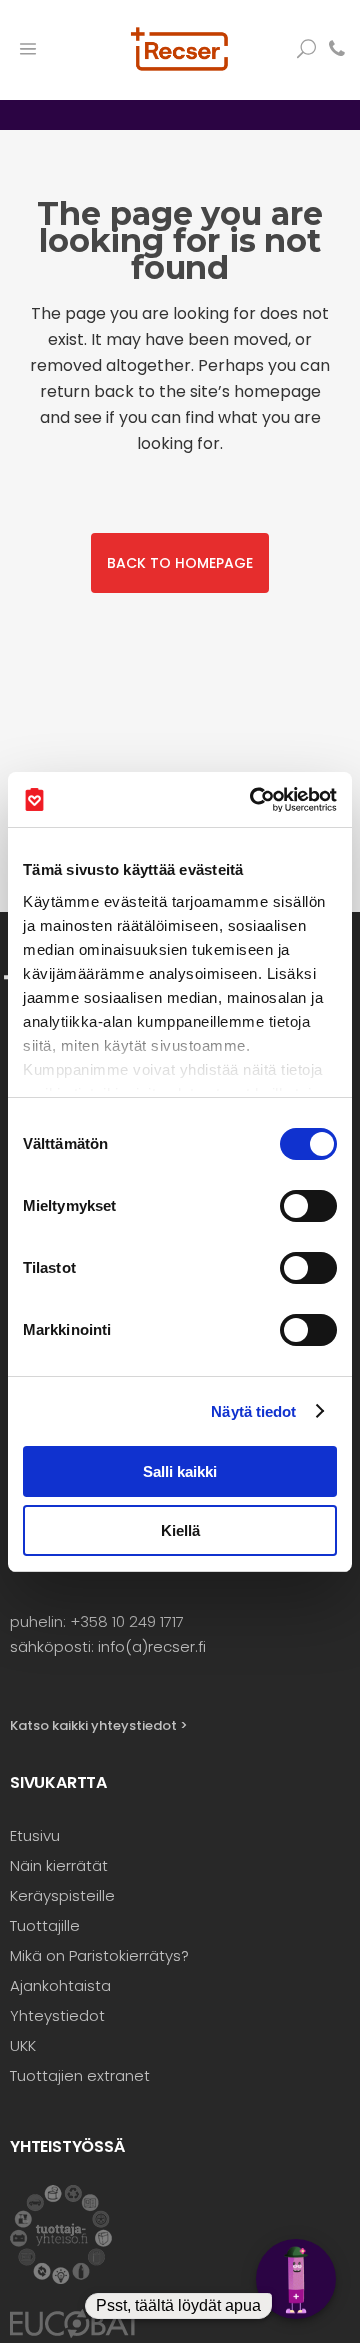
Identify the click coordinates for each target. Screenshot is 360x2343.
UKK (23, 2045)
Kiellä (180, 1530)
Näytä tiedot (253, 1411)
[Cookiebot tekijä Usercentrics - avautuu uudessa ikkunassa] (254, 800)
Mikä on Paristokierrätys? (99, 1955)
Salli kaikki (180, 1471)
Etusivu (35, 1835)
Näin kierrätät (59, 1865)
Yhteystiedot (57, 2015)
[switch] (308, 1206)
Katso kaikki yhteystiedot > (99, 1725)
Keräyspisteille (62, 1895)
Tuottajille (45, 1925)
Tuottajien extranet (80, 2075)
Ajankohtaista (60, 1985)
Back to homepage (180, 563)
